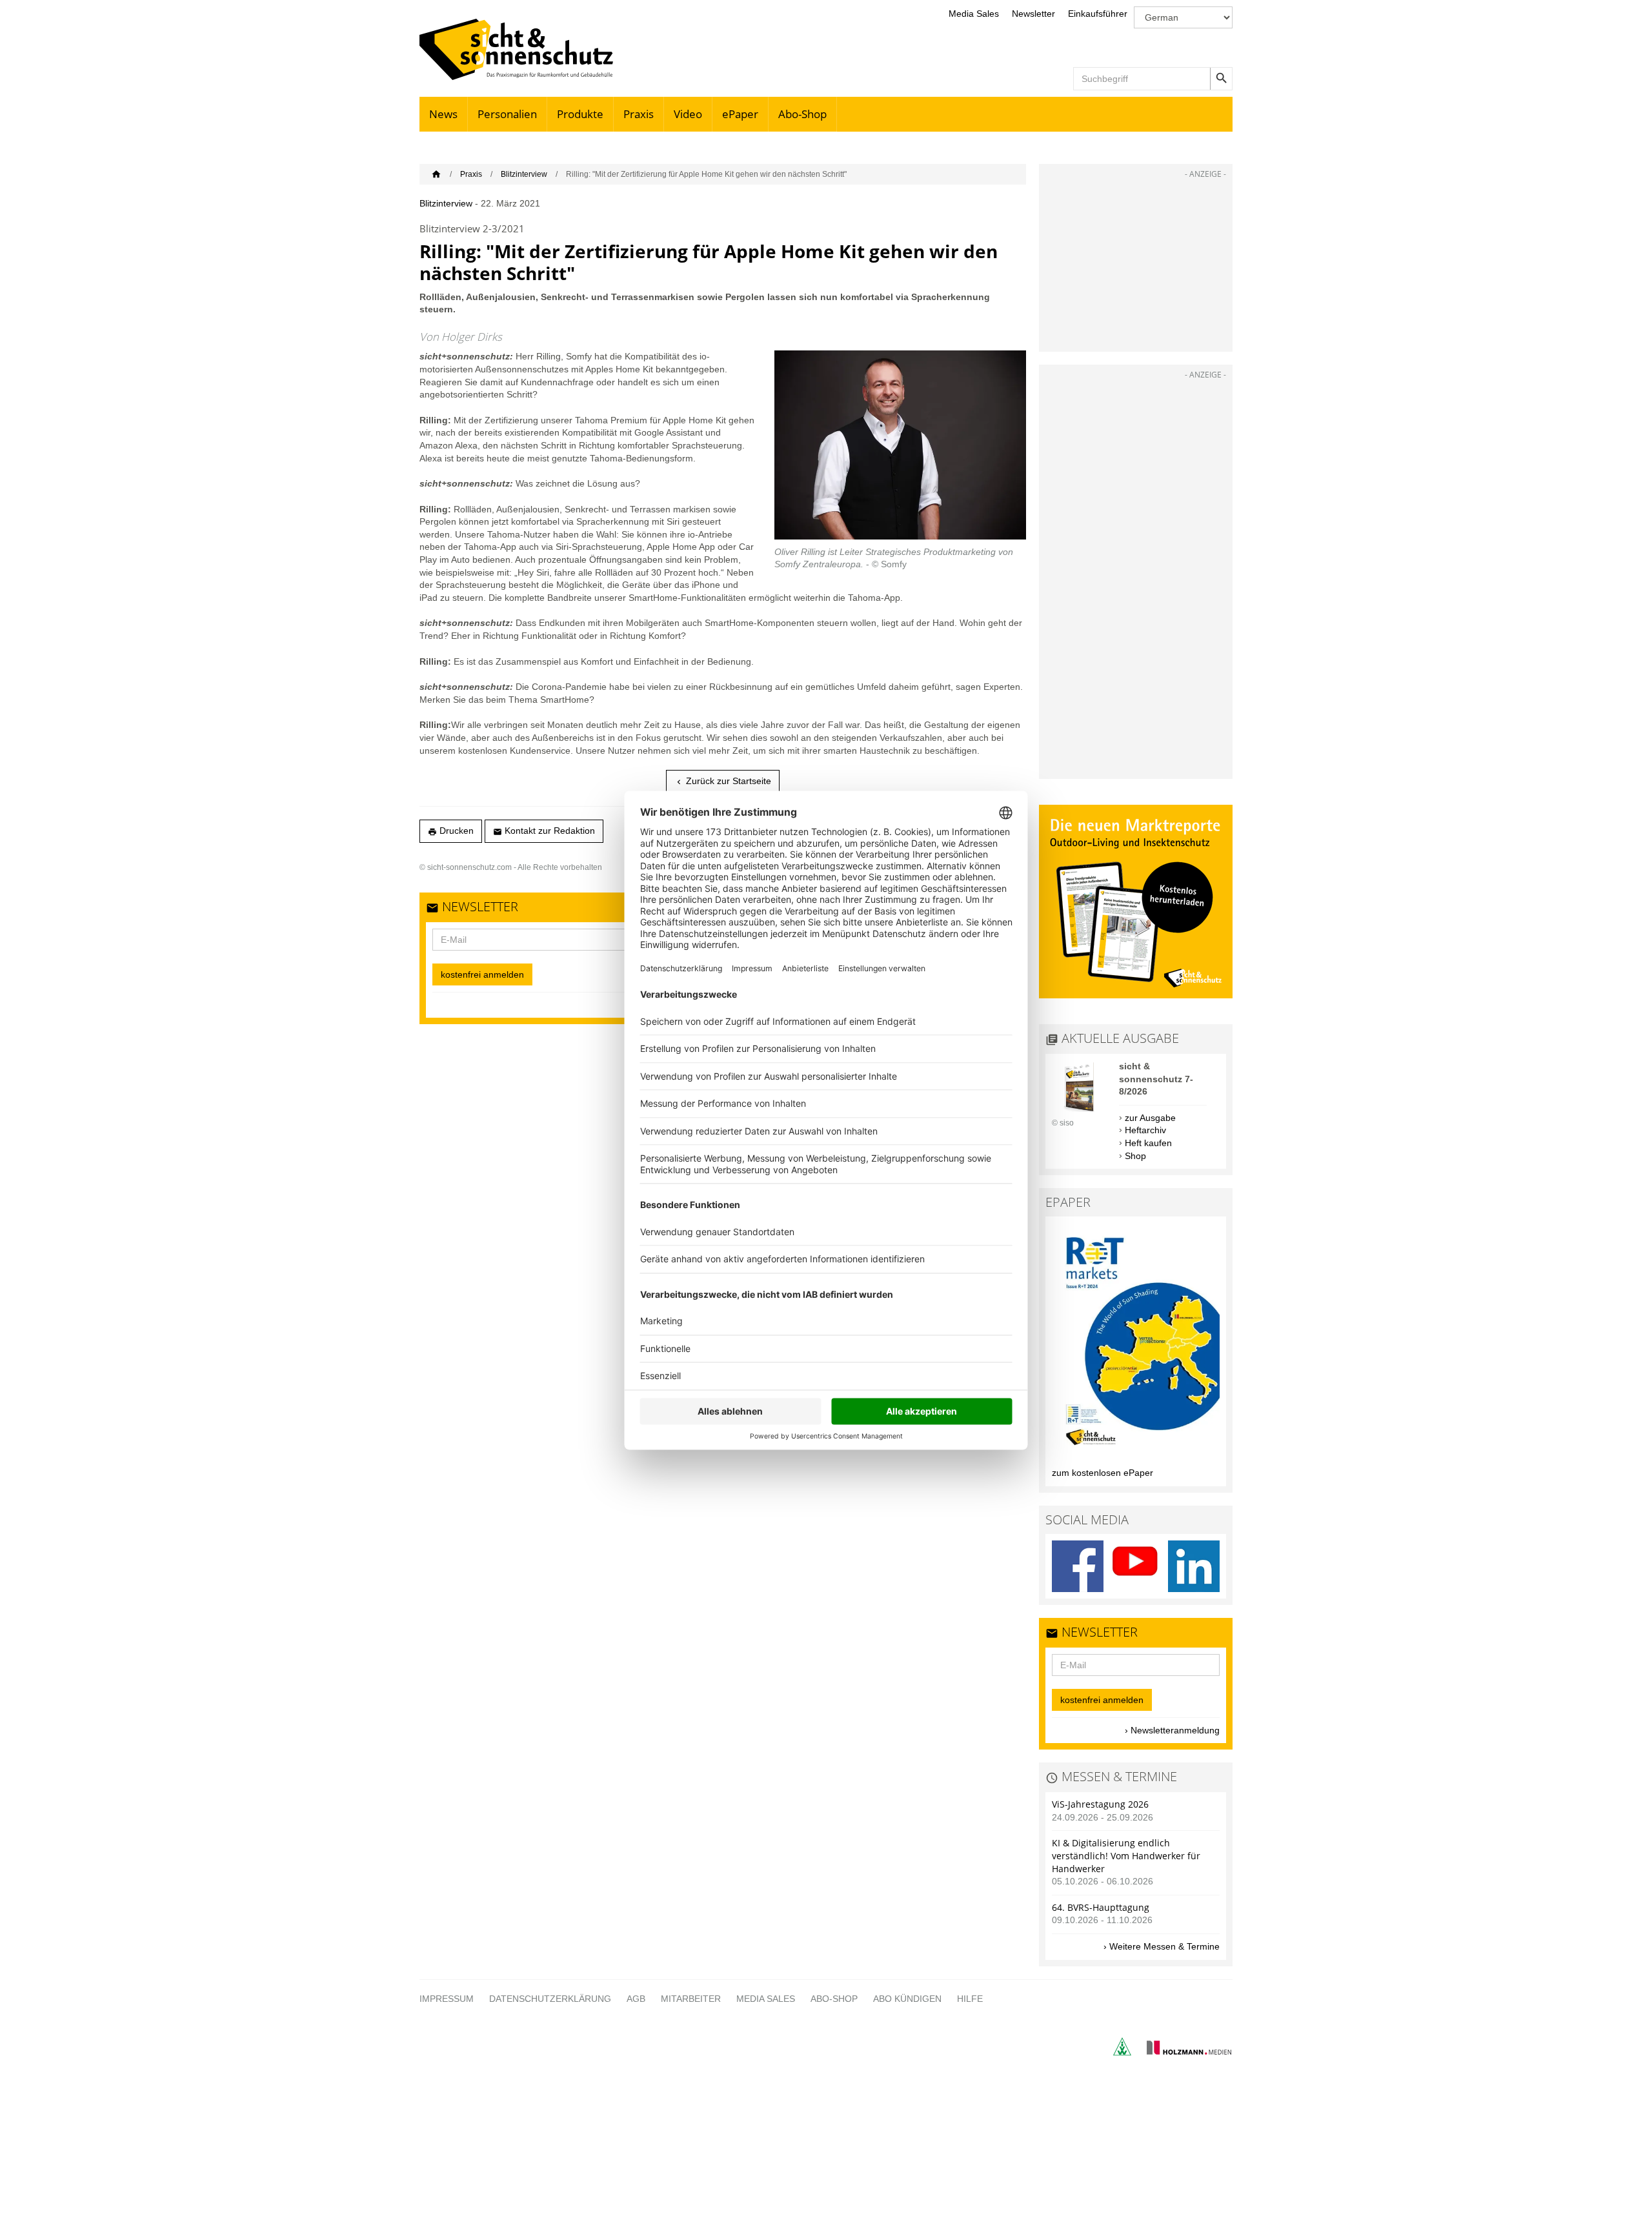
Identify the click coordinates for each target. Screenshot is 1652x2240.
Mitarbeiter (691, 1999)
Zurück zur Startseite (723, 781)
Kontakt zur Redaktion (544, 831)
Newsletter (1033, 14)
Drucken (451, 831)
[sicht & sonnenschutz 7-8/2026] (1079, 1111)
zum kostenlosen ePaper (1103, 1473)
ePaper (740, 114)
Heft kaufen (1148, 1143)
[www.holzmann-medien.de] (1183, 2052)
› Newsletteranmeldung (1172, 1730)
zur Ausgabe (1150, 1118)
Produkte (580, 114)
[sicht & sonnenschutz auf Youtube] (1136, 1566)
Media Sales (974, 14)
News (443, 114)
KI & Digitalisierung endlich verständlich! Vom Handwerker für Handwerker (1126, 1855)
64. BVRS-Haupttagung (1101, 1907)
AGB (636, 1999)
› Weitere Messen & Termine (1162, 1946)
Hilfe (970, 1999)
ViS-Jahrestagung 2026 (1100, 1804)
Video (688, 114)
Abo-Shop (802, 114)
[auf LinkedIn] (1194, 1566)
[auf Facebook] (1078, 1566)
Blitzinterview (524, 174)
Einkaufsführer (1098, 14)
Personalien (507, 114)
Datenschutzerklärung (550, 1999)
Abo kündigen (907, 1999)
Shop (1135, 1156)
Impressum (447, 1999)
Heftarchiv (1145, 1130)
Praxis (639, 114)
